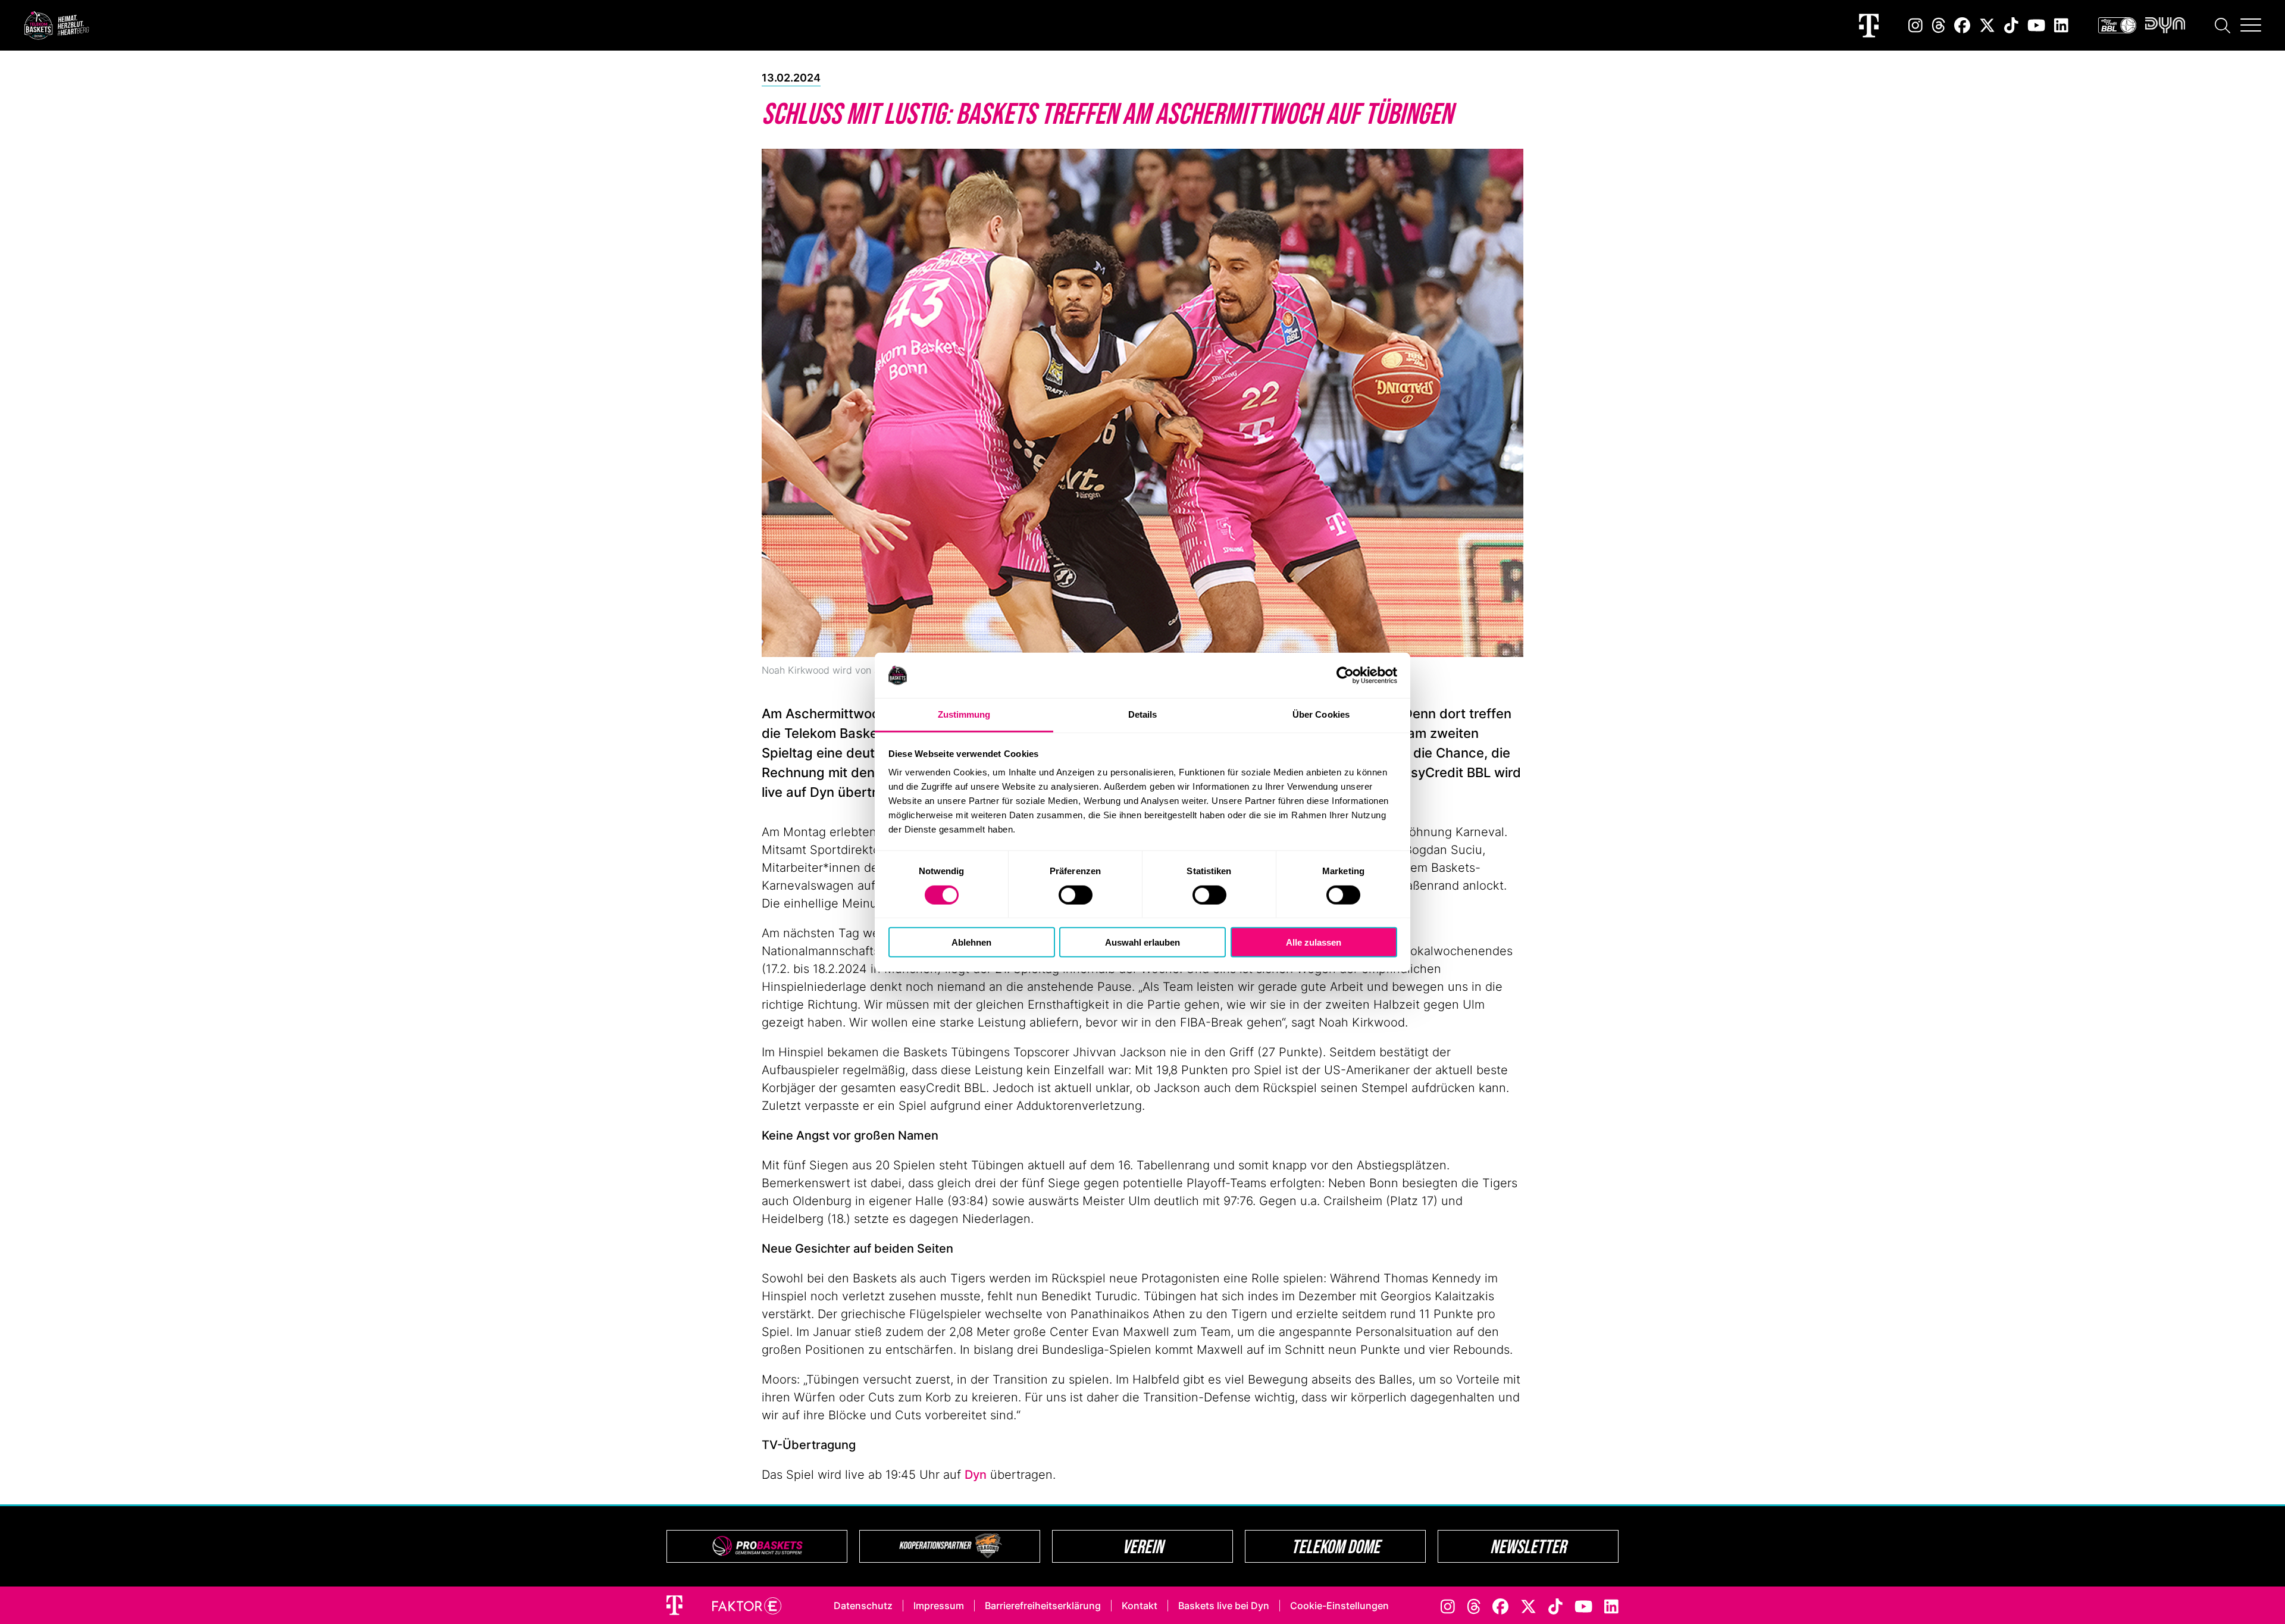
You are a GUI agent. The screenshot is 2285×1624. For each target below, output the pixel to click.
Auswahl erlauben (1142, 942)
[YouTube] (2036, 25)
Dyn (976, 1475)
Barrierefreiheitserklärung (1043, 1606)
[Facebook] (1962, 25)
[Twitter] (1987, 25)
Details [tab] (1143, 714)
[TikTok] (2011, 25)
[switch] (1076, 894)
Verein (1143, 1546)
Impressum (939, 1606)
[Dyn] (2165, 25)
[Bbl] (2117, 25)
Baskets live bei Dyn (1224, 1606)
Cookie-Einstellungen (1339, 1606)
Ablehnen (971, 942)
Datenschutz (863, 1606)
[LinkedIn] (2061, 25)
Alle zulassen (1314, 942)
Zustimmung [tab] (964, 714)
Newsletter (1528, 1546)
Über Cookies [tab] (1321, 714)
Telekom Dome (1336, 1546)
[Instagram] (1915, 25)
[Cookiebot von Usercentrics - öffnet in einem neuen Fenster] (1345, 675)
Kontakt (1140, 1606)
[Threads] (1939, 25)
